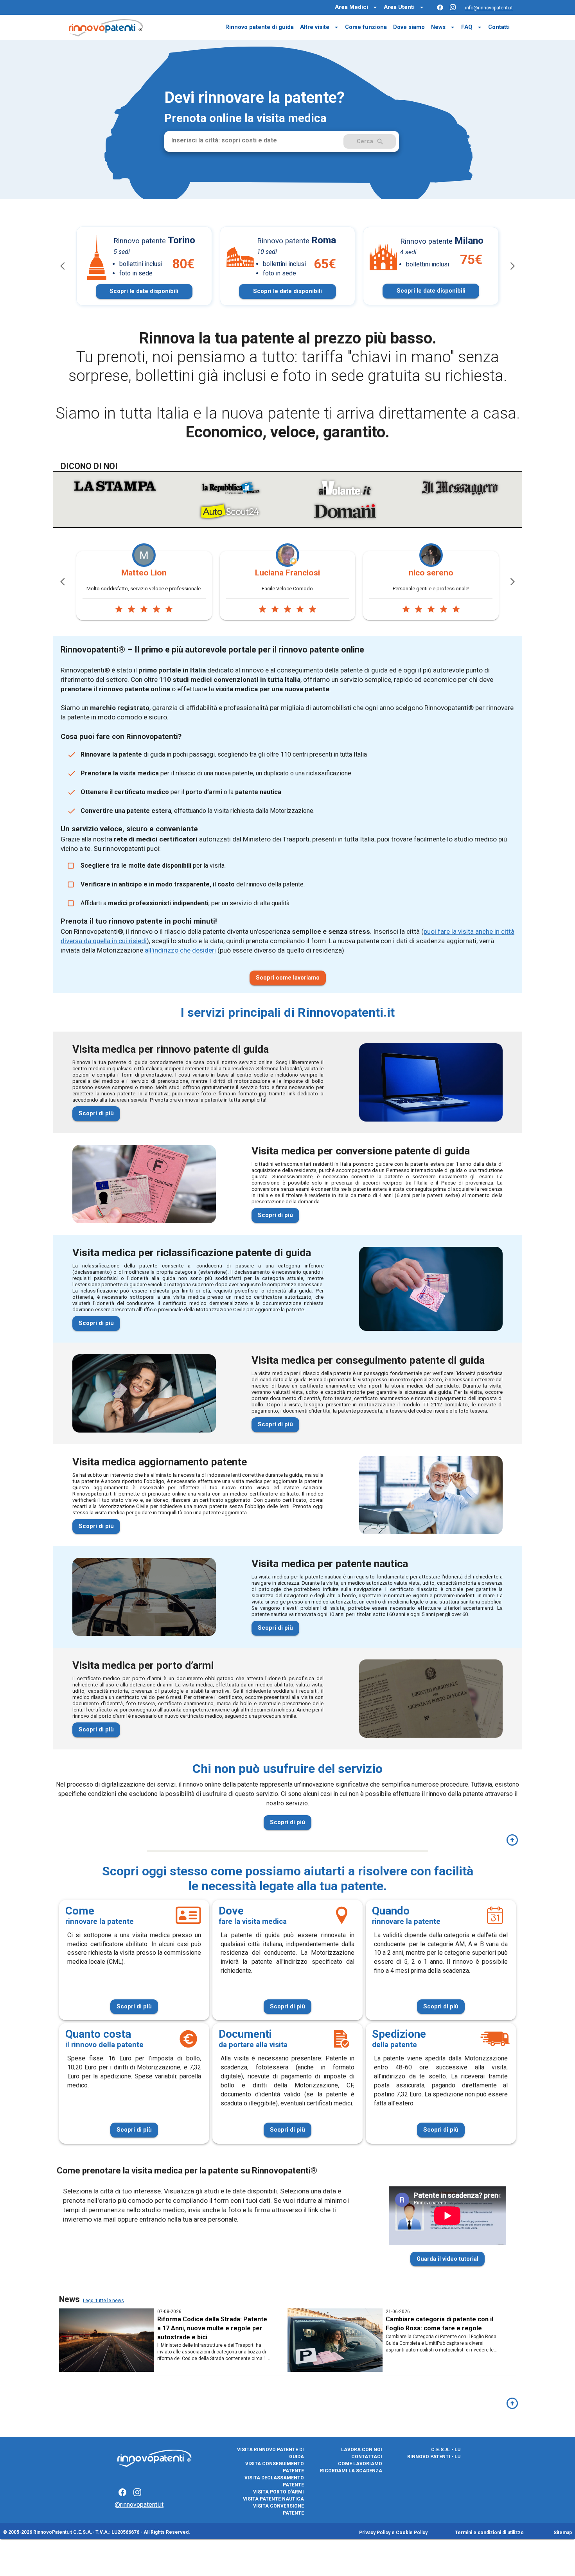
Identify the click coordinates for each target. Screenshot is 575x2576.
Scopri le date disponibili (144, 291)
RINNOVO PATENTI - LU (434, 2457)
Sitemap (563, 2533)
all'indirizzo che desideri (180, 950)
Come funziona (366, 27)
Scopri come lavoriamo (288, 978)
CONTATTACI (367, 2457)
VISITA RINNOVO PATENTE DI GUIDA (270, 2453)
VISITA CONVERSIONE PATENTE (279, 2509)
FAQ (467, 27)
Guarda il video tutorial (447, 2259)
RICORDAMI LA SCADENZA (351, 2471)
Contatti (499, 27)
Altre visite (315, 27)
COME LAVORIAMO (360, 2464)
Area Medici (351, 7)
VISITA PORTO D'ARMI (279, 2492)
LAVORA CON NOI (362, 2450)
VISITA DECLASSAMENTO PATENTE (274, 2481)
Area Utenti (399, 7)
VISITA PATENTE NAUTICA (273, 2499)
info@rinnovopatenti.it (489, 8)
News (438, 27)
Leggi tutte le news (103, 2301)
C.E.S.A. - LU (446, 2450)
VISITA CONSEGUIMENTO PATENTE (275, 2467)
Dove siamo (409, 27)
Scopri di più (96, 1113)
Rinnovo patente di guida (260, 27)
